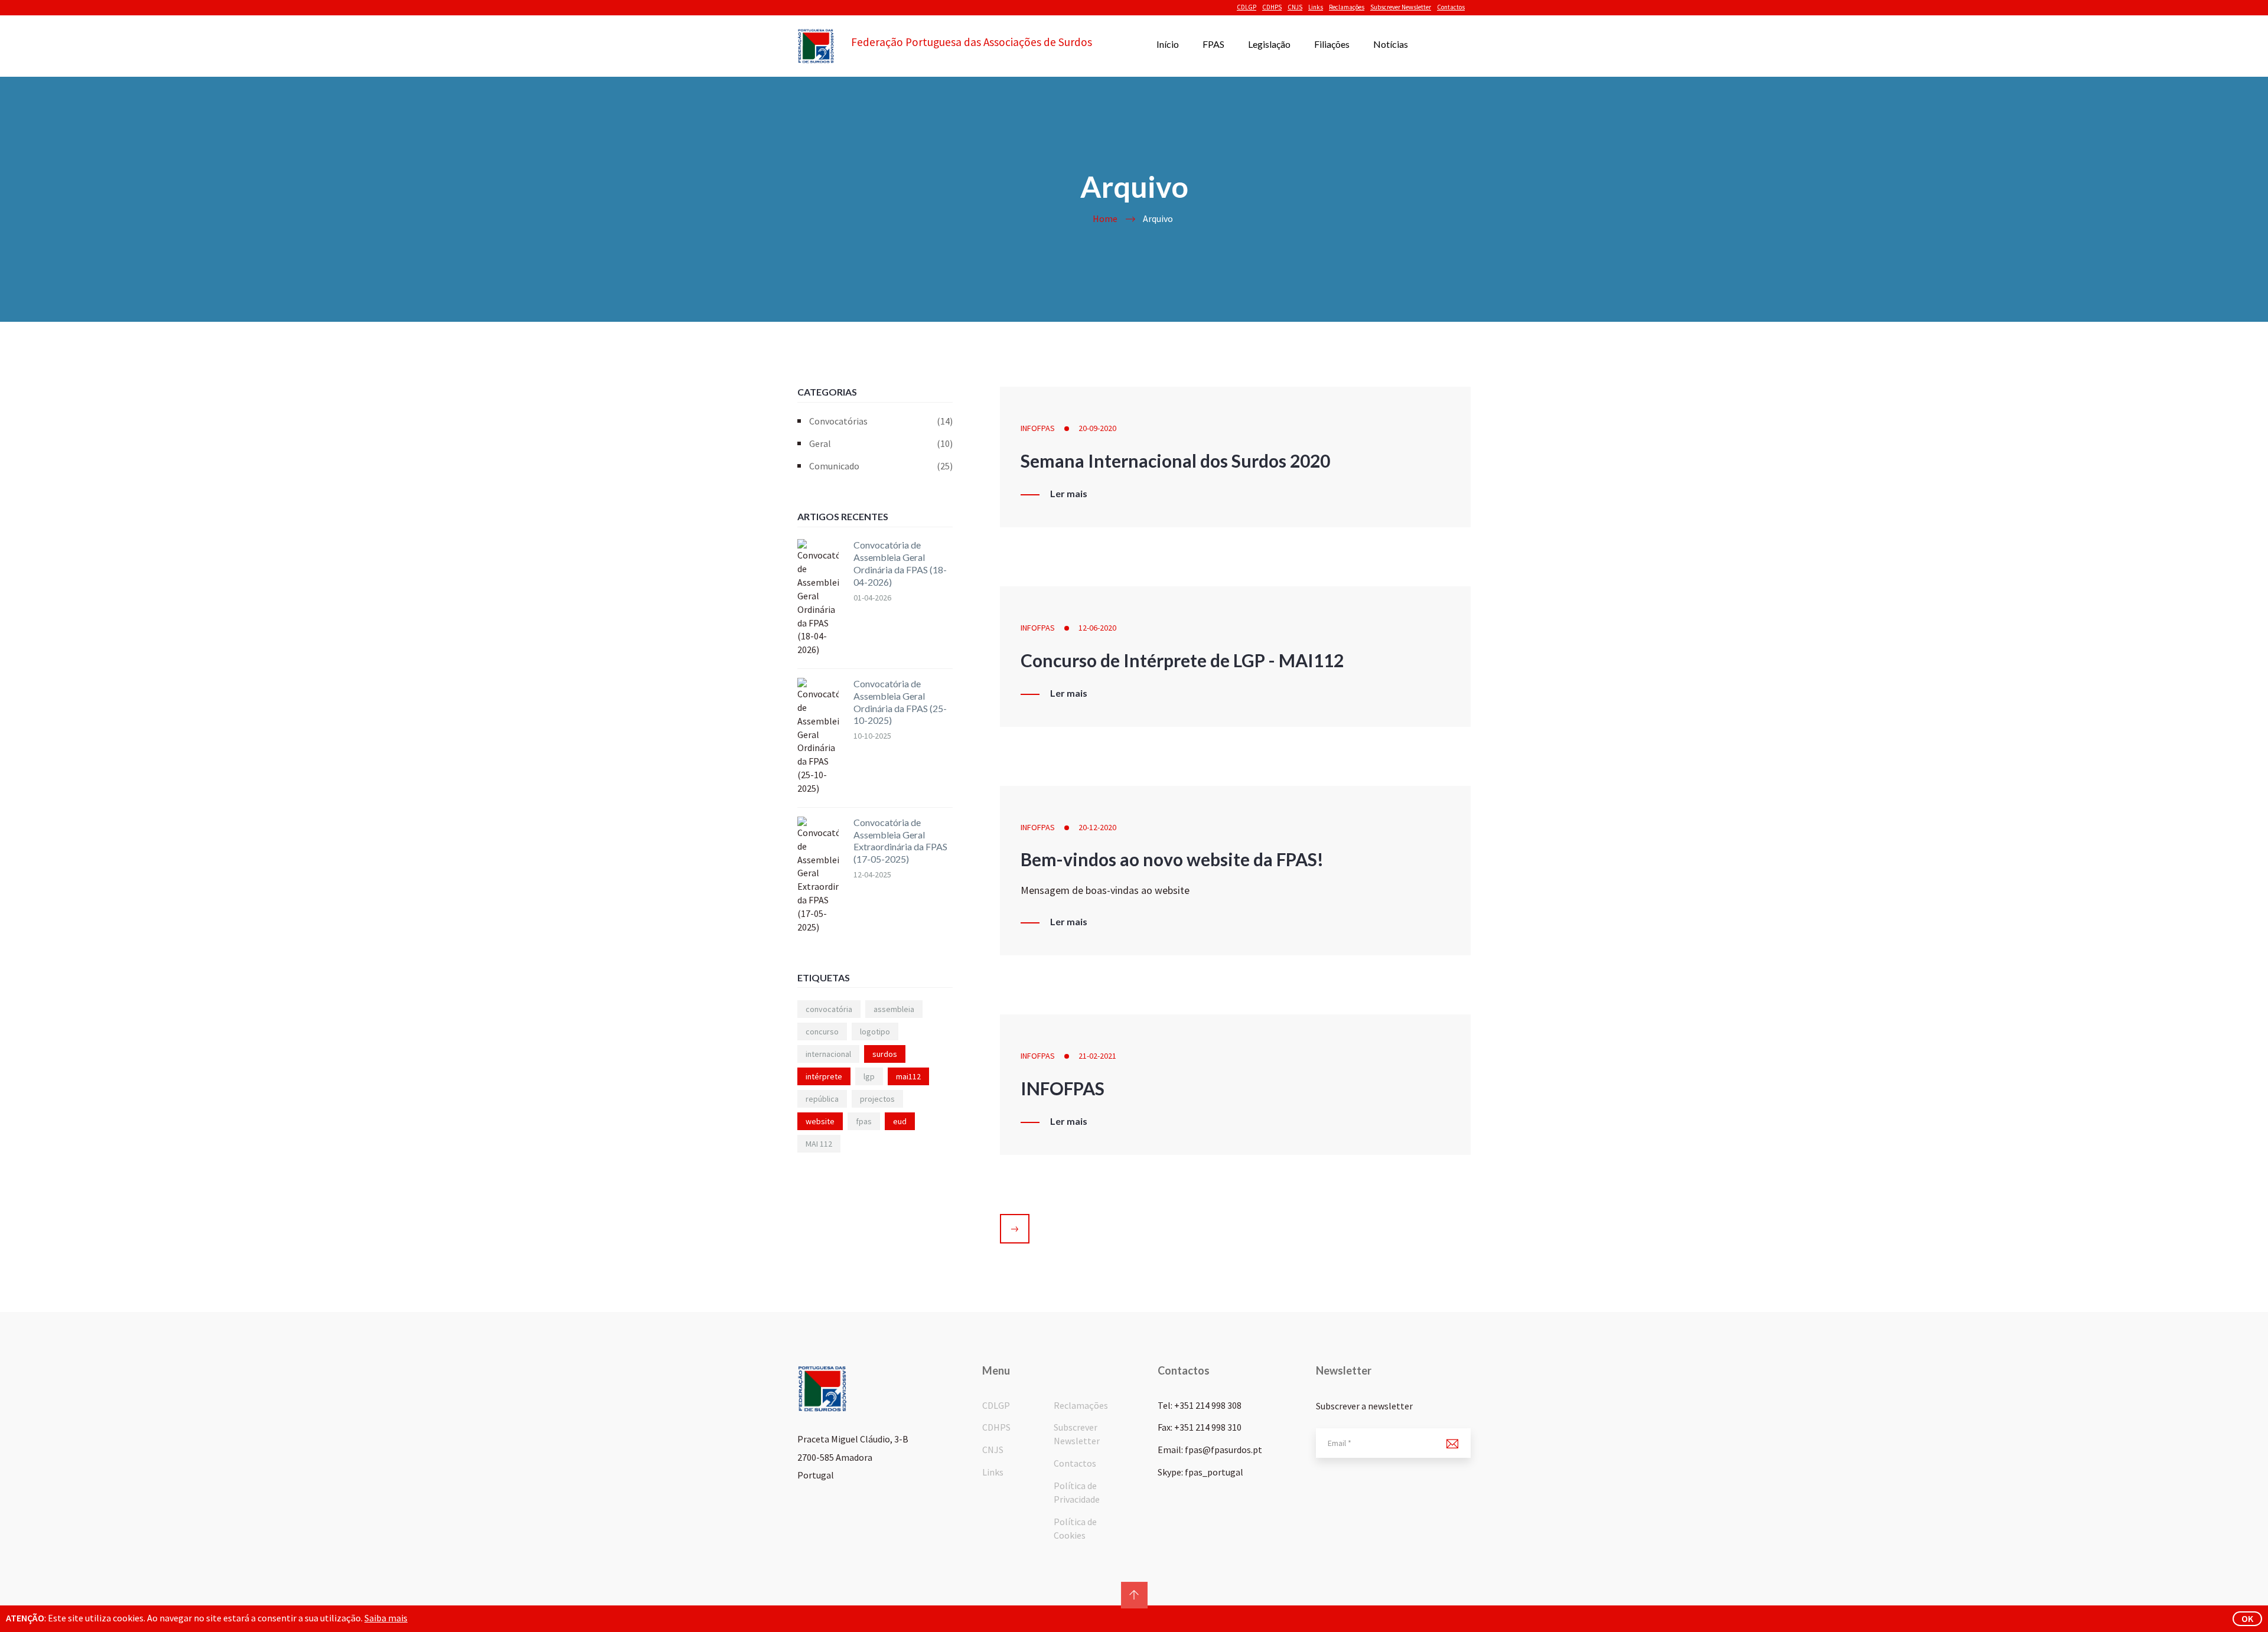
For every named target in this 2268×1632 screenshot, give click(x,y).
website (820, 1121)
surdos (885, 1054)
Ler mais (1069, 494)
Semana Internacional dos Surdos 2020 (1175, 461)
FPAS (1213, 44)
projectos (877, 1099)
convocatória (829, 1009)
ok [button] (2247, 1618)
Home (1105, 218)
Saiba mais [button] (386, 1618)
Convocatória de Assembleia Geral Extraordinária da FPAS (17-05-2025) (900, 841)
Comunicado (881, 466)
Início (1168, 44)
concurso (822, 1032)
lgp (869, 1076)
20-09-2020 (1097, 428)
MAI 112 (819, 1144)
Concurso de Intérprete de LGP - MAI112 (1182, 660)
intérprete (824, 1076)
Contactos (1451, 7)
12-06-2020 (1097, 628)
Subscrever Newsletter (1401, 7)
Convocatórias (881, 421)
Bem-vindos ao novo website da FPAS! (1172, 859)
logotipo (875, 1032)
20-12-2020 (1097, 827)
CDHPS (1272, 7)
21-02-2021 (1097, 1056)
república (822, 1099)
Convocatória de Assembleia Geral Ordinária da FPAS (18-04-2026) (900, 563)
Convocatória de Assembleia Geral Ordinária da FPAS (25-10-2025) (900, 702)
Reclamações (1347, 7)
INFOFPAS (1038, 428)
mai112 (908, 1076)
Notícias (1391, 44)
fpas (864, 1121)
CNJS (1295, 7)
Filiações (1332, 44)
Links (1316, 7)
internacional (828, 1054)
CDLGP (1247, 7)
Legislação (1269, 44)
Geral (881, 443)
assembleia (894, 1009)
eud (900, 1121)
